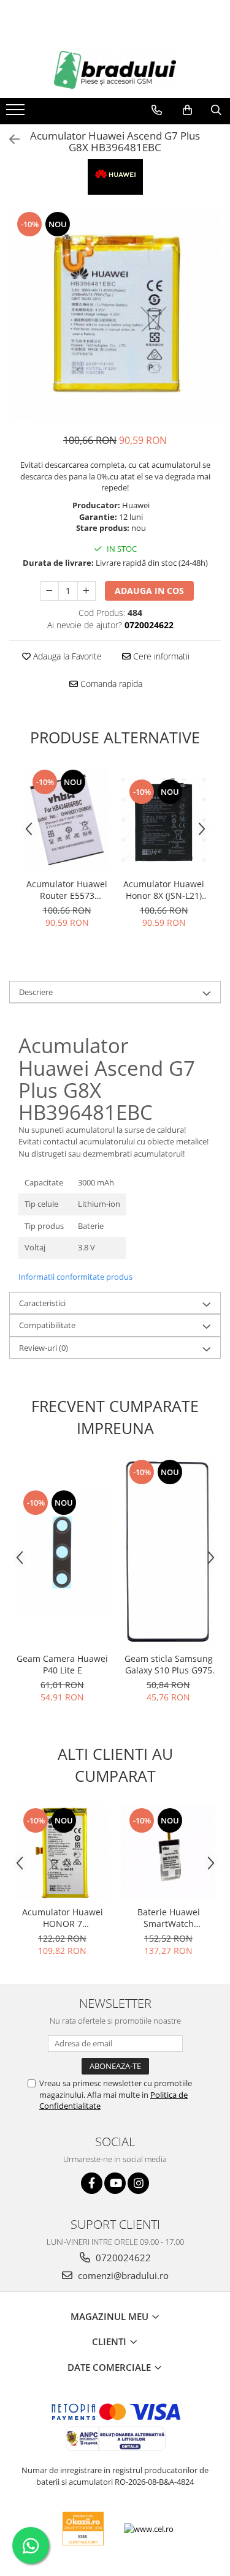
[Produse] (17, 113)
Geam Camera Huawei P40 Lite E (62, 1664)
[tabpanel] (115, 316)
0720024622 (122, 2258)
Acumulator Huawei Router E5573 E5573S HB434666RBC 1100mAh (67, 890)
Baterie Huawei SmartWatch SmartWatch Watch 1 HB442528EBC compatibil (169, 1918)
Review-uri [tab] (44, 1348)
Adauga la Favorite (66, 656)
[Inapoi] (9, 139)
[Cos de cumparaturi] (187, 110)
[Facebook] (92, 2183)
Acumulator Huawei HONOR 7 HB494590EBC (63, 1918)
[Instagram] (138, 2183)
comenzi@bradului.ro (122, 2275)
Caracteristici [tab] (42, 1303)
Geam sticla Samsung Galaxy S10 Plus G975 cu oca (169, 1664)
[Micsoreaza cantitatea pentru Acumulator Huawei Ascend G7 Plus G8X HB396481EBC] (50, 591)
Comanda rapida (110, 684)
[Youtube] (115, 2183)
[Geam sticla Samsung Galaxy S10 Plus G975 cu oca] (168, 1552)
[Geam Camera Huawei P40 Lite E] (62, 1553)
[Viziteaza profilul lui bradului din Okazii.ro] (83, 2529)
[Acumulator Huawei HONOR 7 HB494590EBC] (62, 1853)
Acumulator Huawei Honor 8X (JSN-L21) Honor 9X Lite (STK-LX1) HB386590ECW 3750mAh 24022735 (164, 890)
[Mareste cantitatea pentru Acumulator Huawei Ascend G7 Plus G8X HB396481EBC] (86, 591)
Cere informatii (160, 656)
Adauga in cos (149, 591)
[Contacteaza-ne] (157, 110)
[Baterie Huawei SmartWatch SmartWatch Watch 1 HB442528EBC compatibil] (168, 1853)
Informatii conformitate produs (75, 1277)
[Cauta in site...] (216, 110)
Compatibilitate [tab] (47, 1325)
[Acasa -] (115, 70)
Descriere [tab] (36, 992)
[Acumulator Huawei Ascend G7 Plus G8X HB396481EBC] (115, 316)
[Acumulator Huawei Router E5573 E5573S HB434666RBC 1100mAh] (67, 820)
